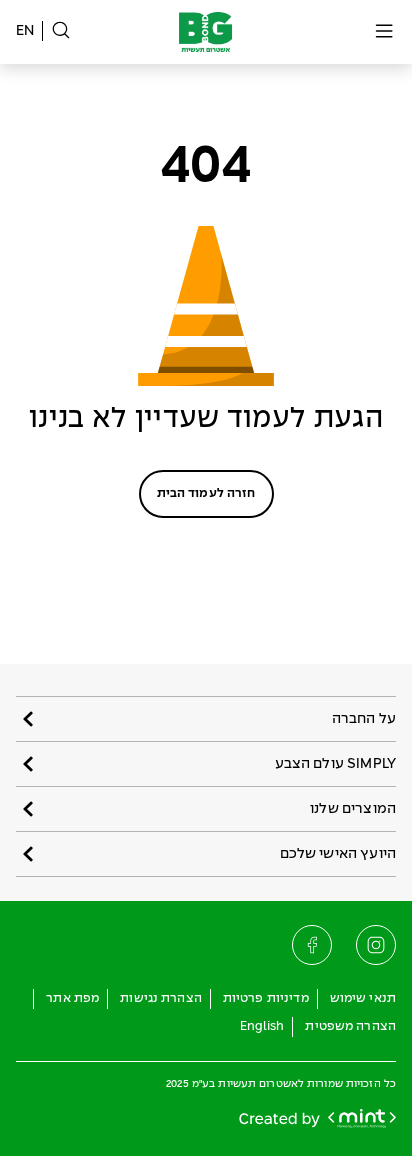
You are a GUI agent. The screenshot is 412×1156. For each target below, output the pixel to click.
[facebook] (312, 945)
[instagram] (376, 945)
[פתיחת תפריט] (384, 32)
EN (25, 31)
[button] (206, 718)
